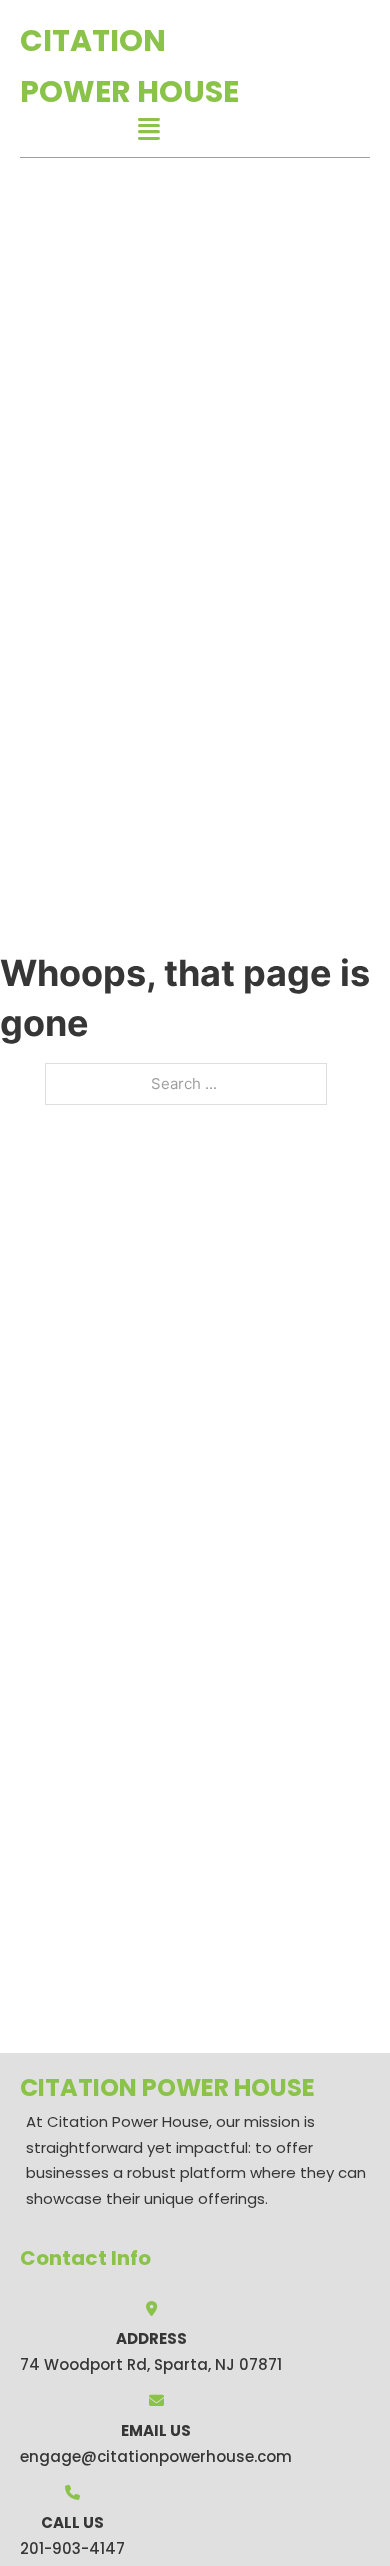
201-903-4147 (72, 2548)
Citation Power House (129, 66)
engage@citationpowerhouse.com (156, 2456)
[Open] (149, 129)
